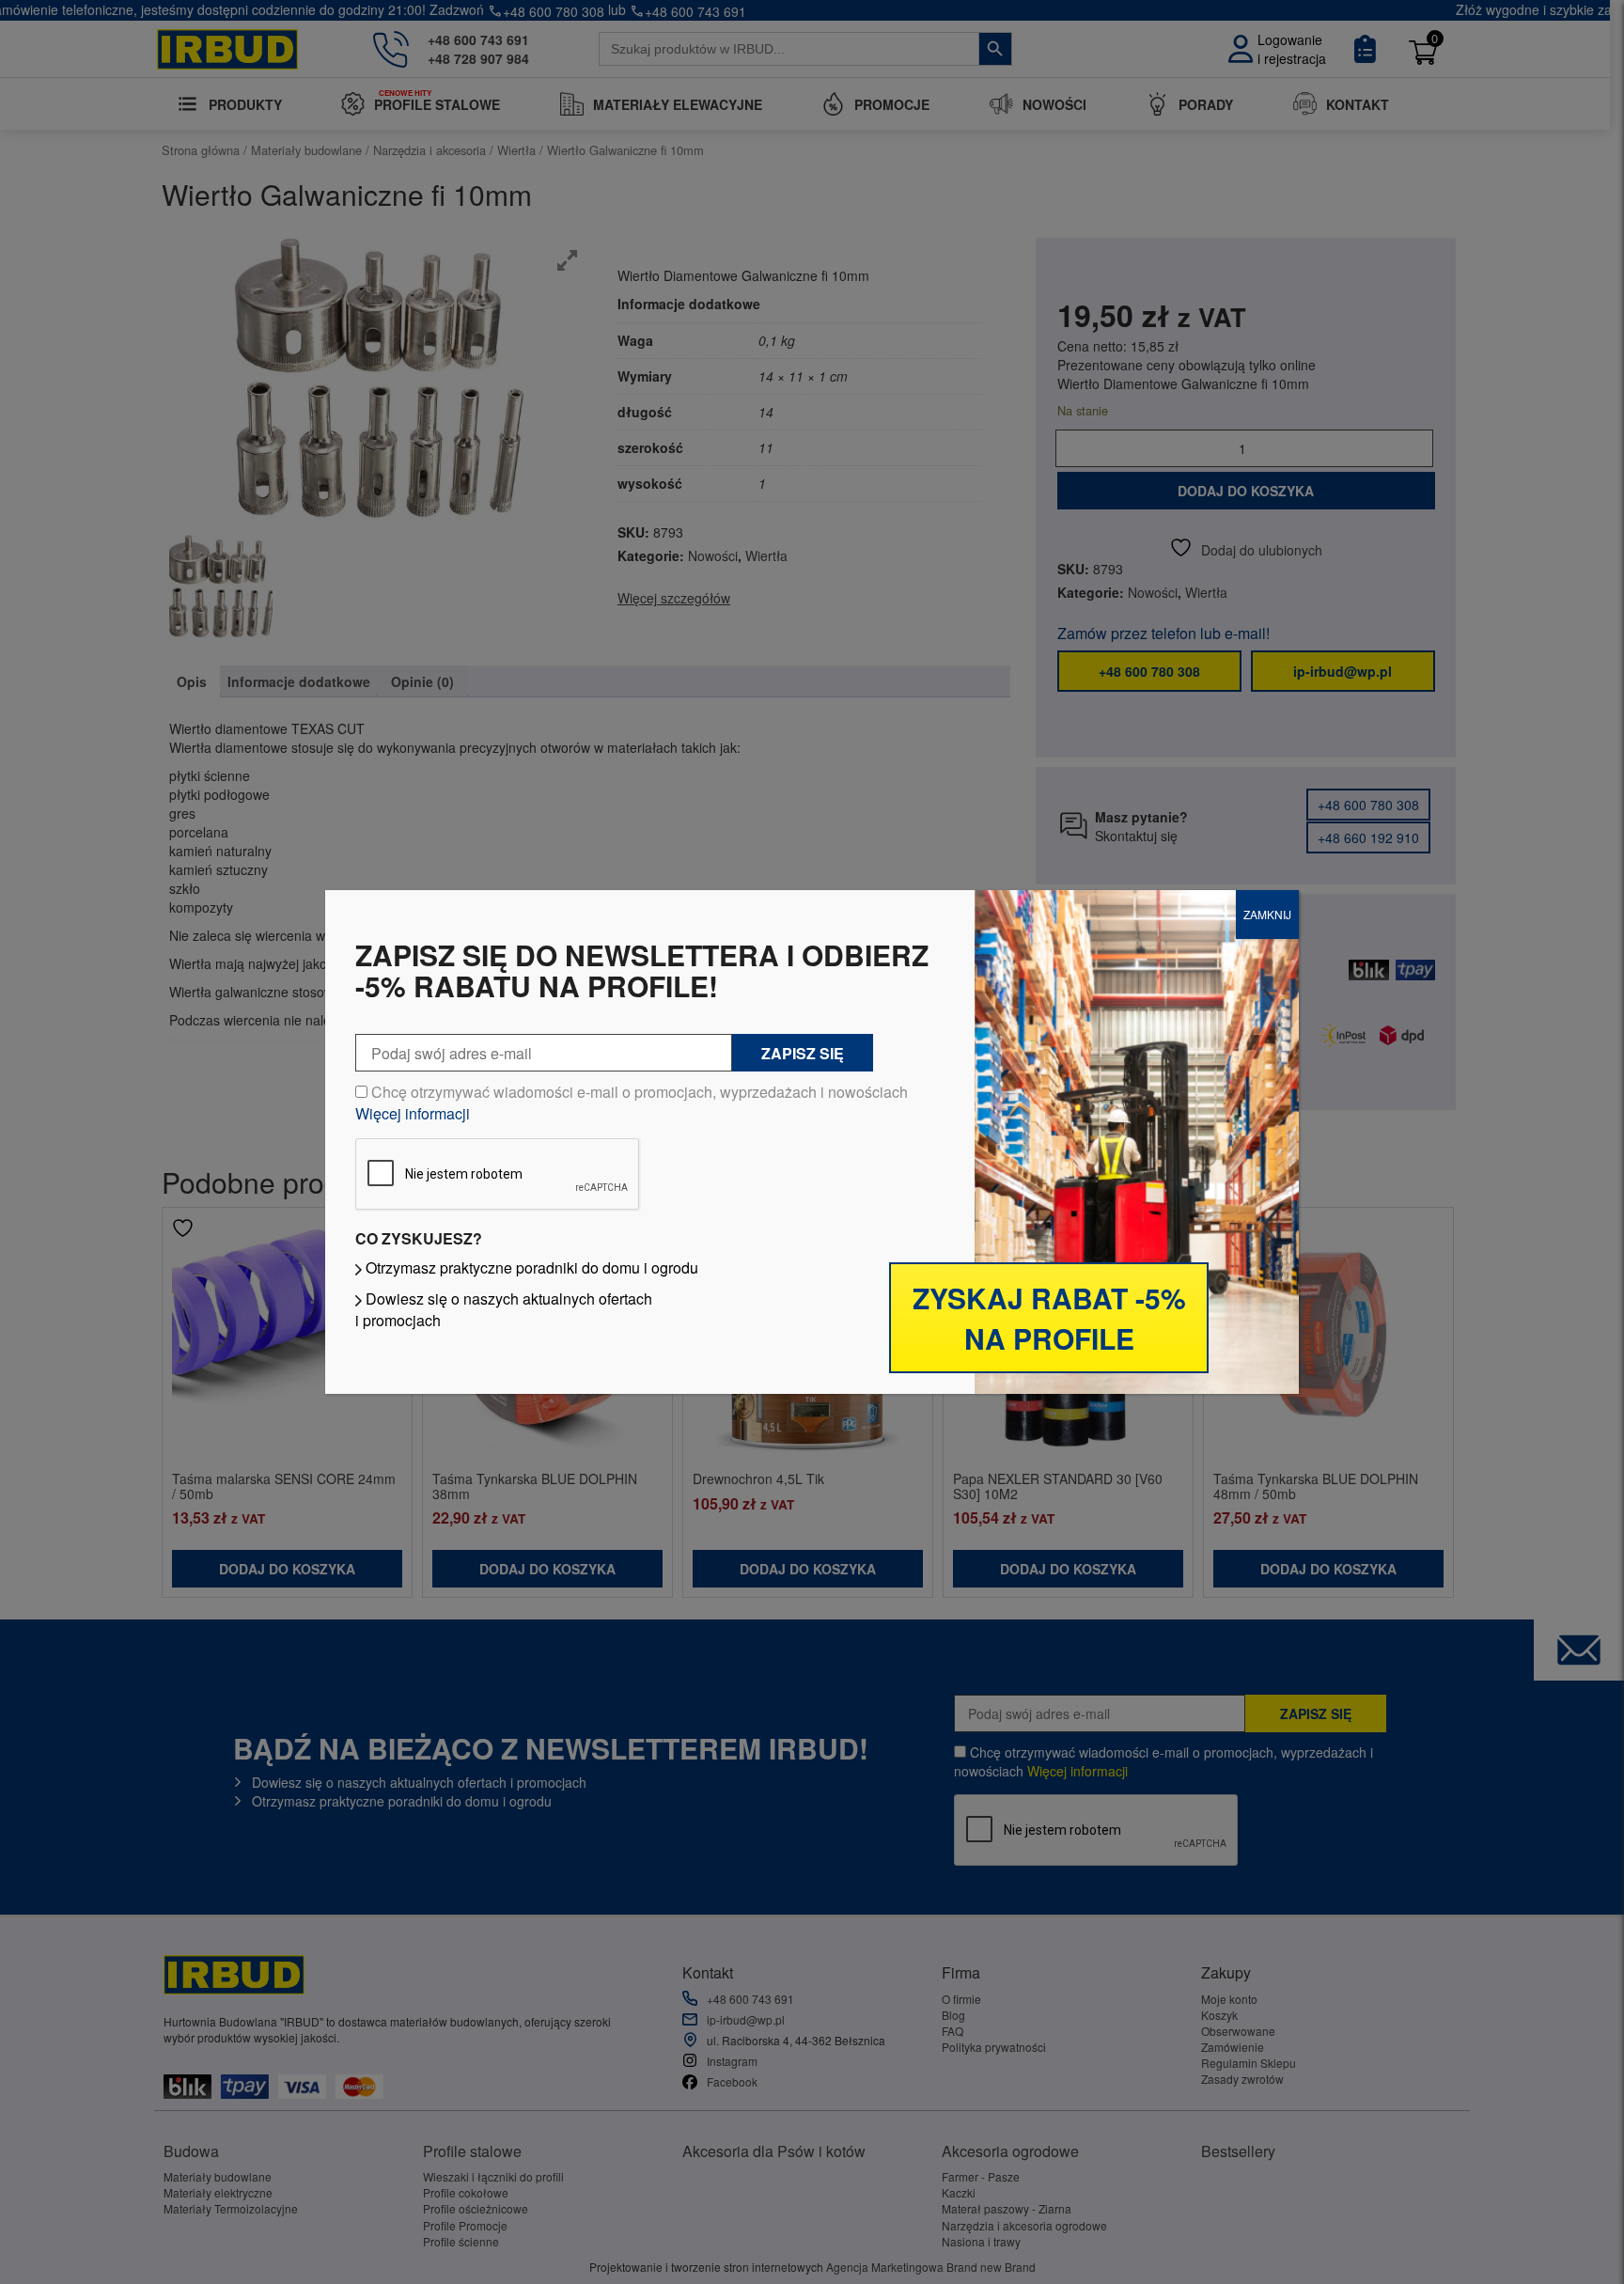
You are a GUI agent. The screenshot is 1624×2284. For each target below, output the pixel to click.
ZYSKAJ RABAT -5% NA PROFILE (1049, 1318)
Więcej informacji (413, 1113)
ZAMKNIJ (1267, 914)
